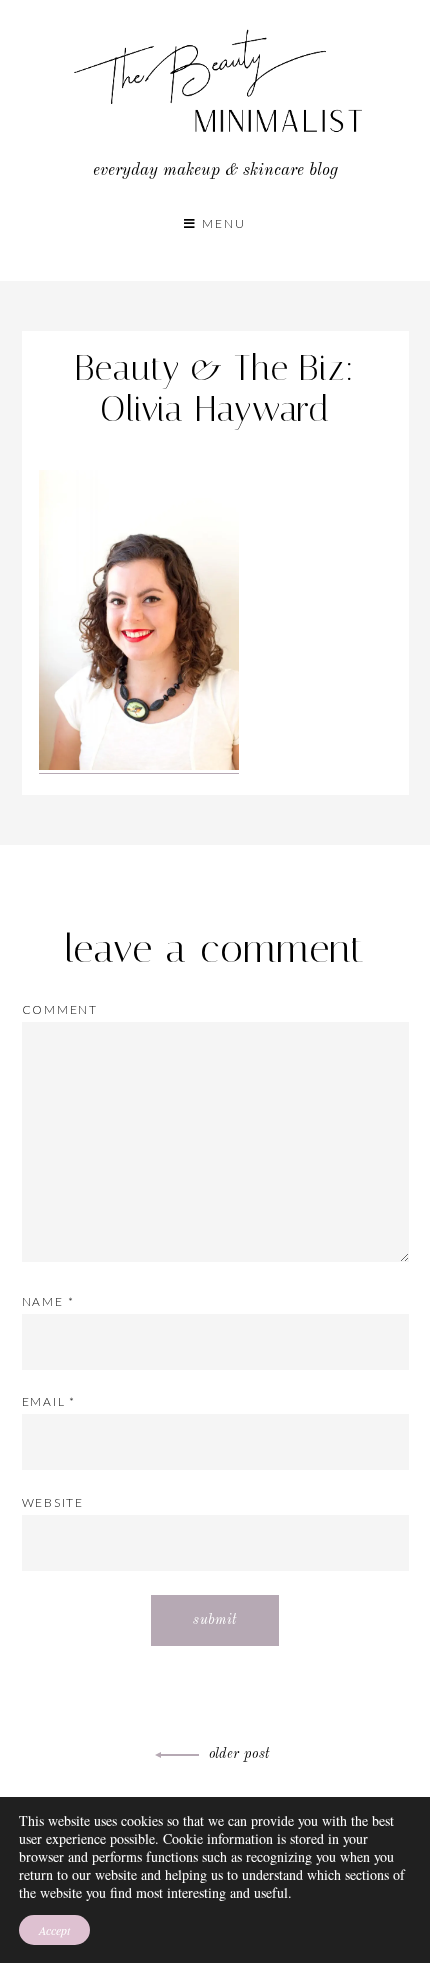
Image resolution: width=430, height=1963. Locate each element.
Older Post (239, 1754)
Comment (60, 1009)
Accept (54, 1930)
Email (49, 1401)
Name (48, 1301)
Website (53, 1502)
